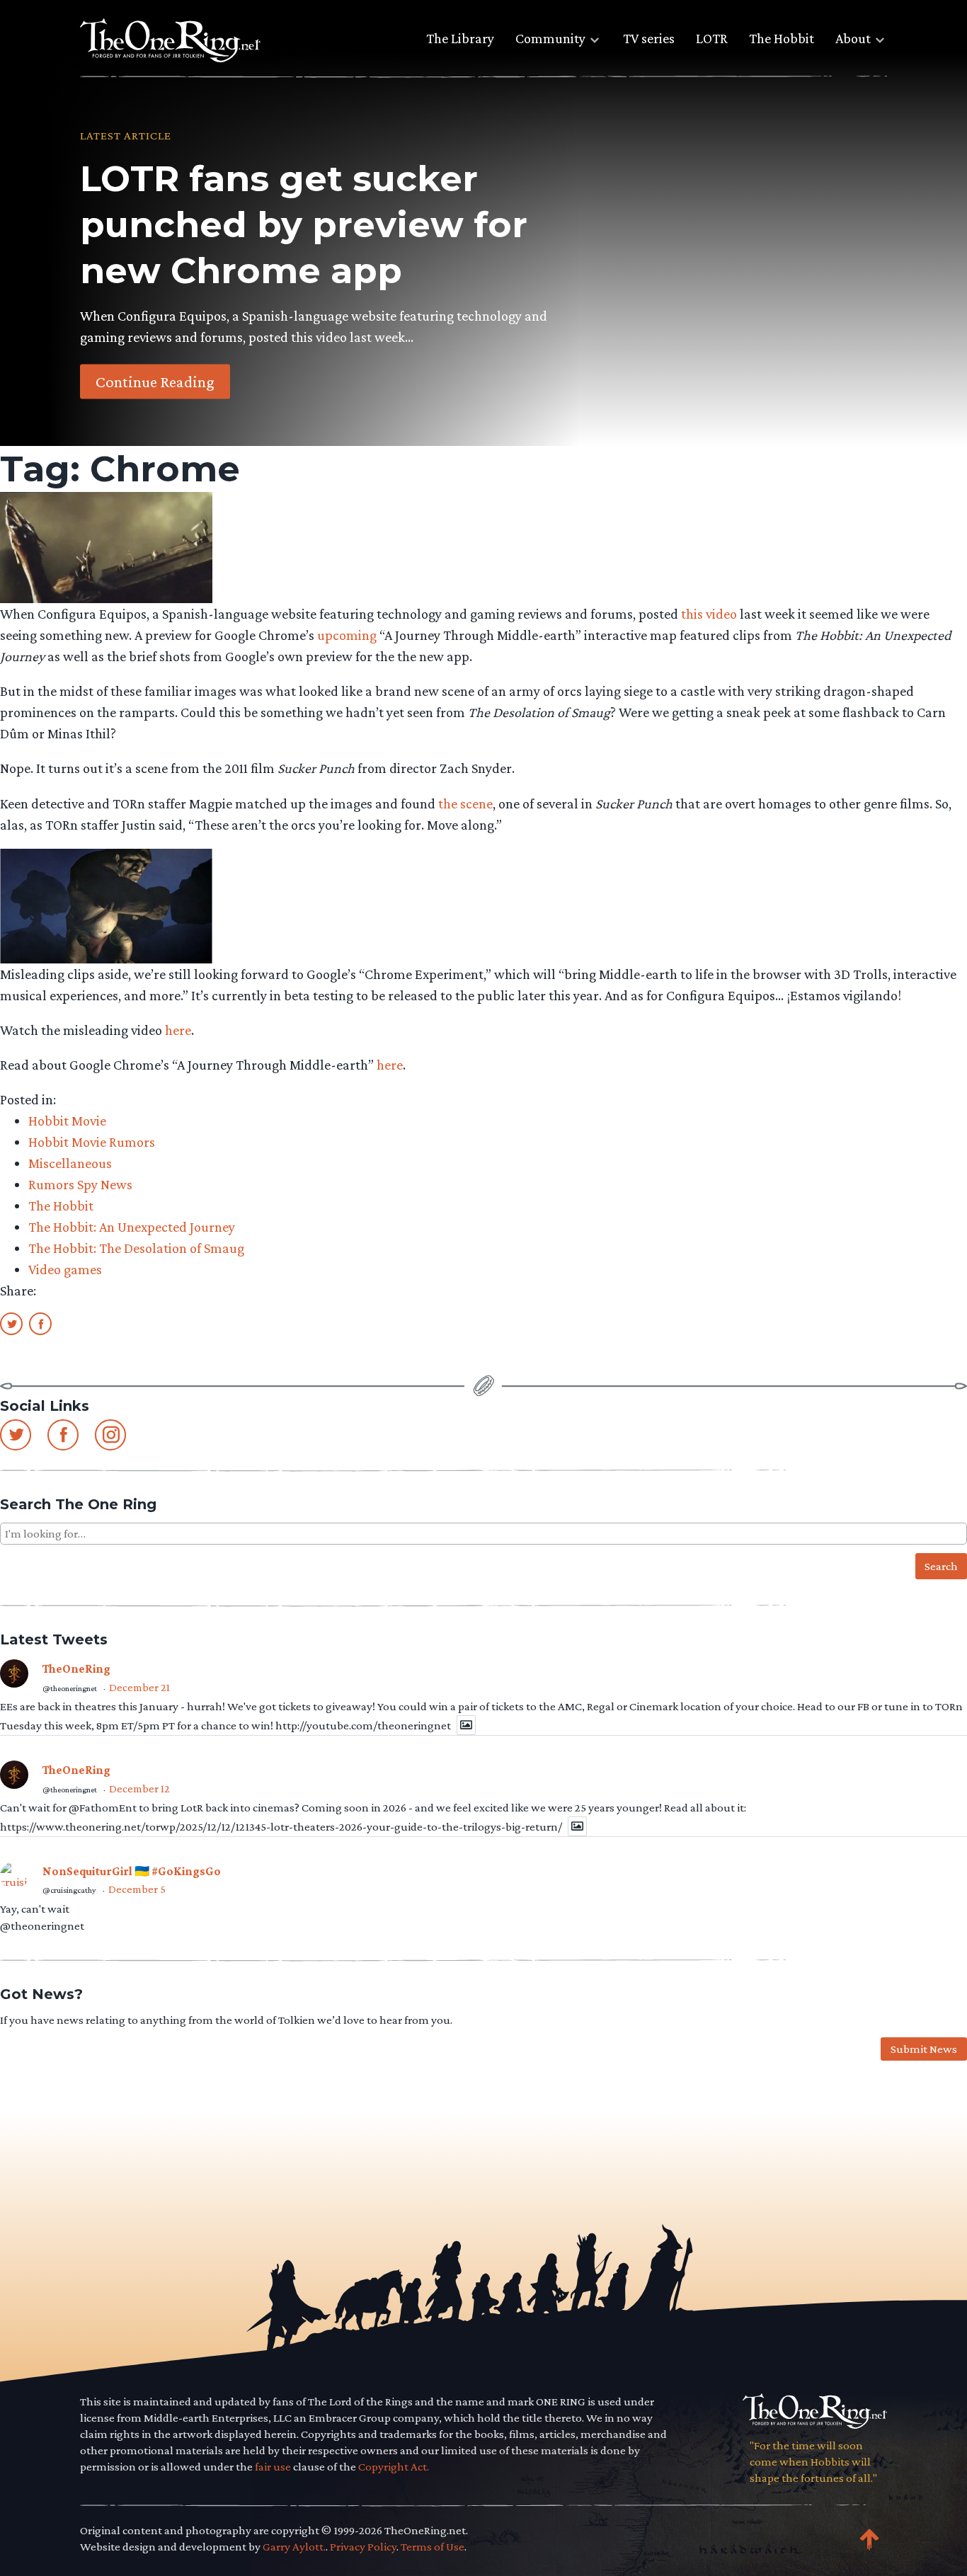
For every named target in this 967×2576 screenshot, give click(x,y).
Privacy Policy (363, 2547)
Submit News (924, 2049)
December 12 (139, 1788)
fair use (273, 2467)
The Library (460, 38)
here (178, 1030)
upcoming (347, 635)
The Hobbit (782, 38)
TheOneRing (76, 1669)
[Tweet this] (11, 1323)
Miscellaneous (70, 1163)
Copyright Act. (394, 2467)
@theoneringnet (70, 1688)
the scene (465, 803)
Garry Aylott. (294, 2547)
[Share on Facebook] (40, 1323)
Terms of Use (433, 2547)
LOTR (712, 38)
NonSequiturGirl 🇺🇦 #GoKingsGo (132, 1871)
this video (709, 614)
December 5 (137, 1889)
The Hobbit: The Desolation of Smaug (136, 1248)
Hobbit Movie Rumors (92, 1142)
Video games (65, 1269)
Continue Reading (155, 381)
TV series (649, 38)
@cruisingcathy (69, 1890)
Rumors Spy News (80, 1184)
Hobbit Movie (67, 1121)
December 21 (139, 1687)
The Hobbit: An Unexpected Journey (132, 1227)
